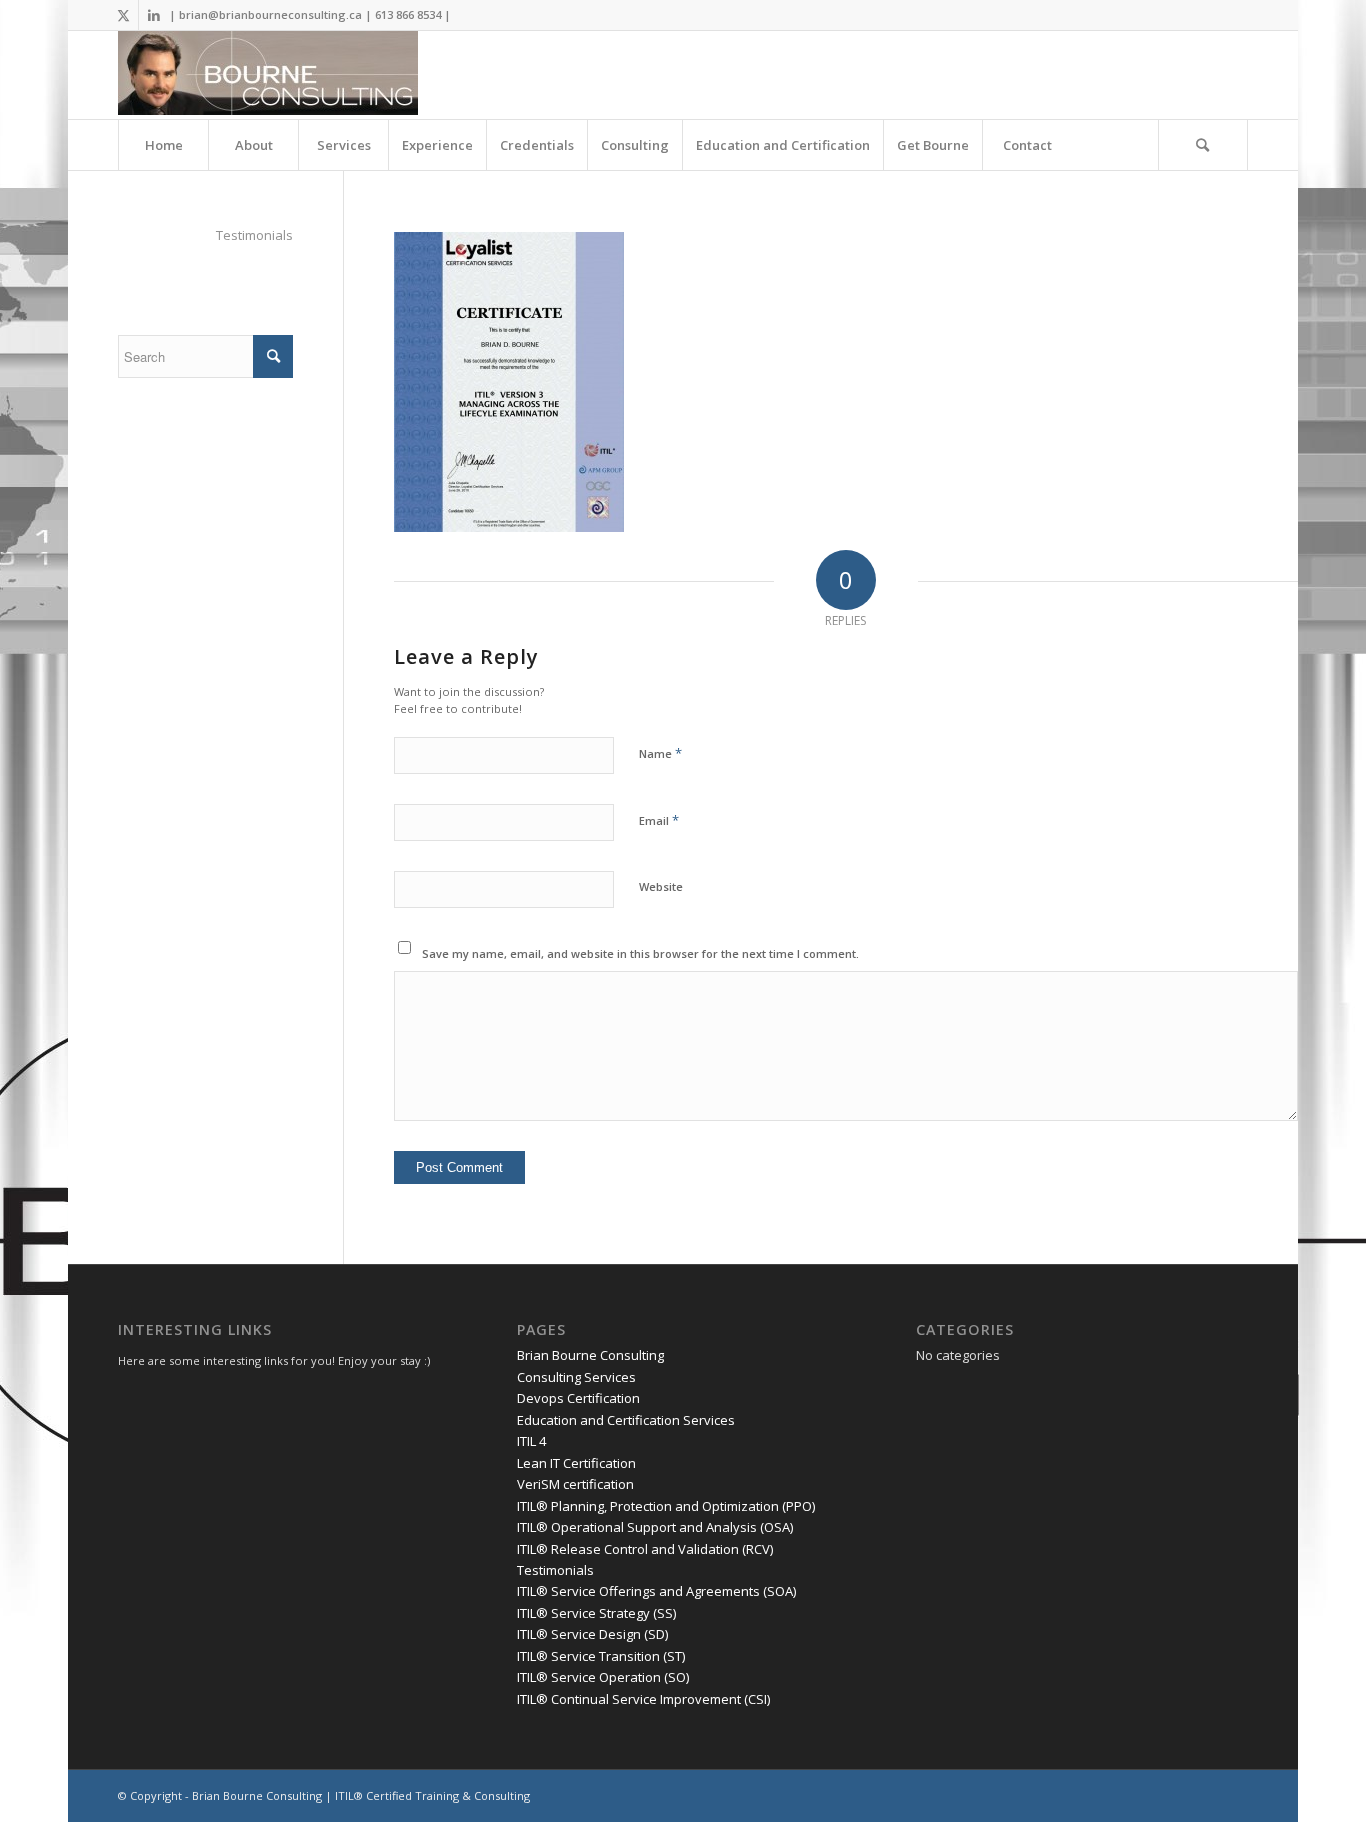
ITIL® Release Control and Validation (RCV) (645, 1549)
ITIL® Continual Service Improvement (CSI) (643, 1699)
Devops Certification (578, 1398)
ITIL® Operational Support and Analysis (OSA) (655, 1527)
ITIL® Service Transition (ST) (601, 1656)
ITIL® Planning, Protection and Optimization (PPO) (666, 1506)
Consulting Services (576, 1377)
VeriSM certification (575, 1484)
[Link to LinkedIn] (154, 15)
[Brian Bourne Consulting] (268, 75)
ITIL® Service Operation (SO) (603, 1677)
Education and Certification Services (626, 1420)
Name (660, 753)
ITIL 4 (531, 1441)
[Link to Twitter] (123, 15)
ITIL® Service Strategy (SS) (596, 1613)
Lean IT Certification (576, 1463)
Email (659, 820)
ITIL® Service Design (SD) (592, 1634)
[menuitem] (163, 145)
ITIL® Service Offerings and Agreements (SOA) (656, 1591)
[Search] (1203, 145)
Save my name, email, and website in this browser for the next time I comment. (640, 953)
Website (661, 886)
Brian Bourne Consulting (590, 1355)
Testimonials (254, 235)
